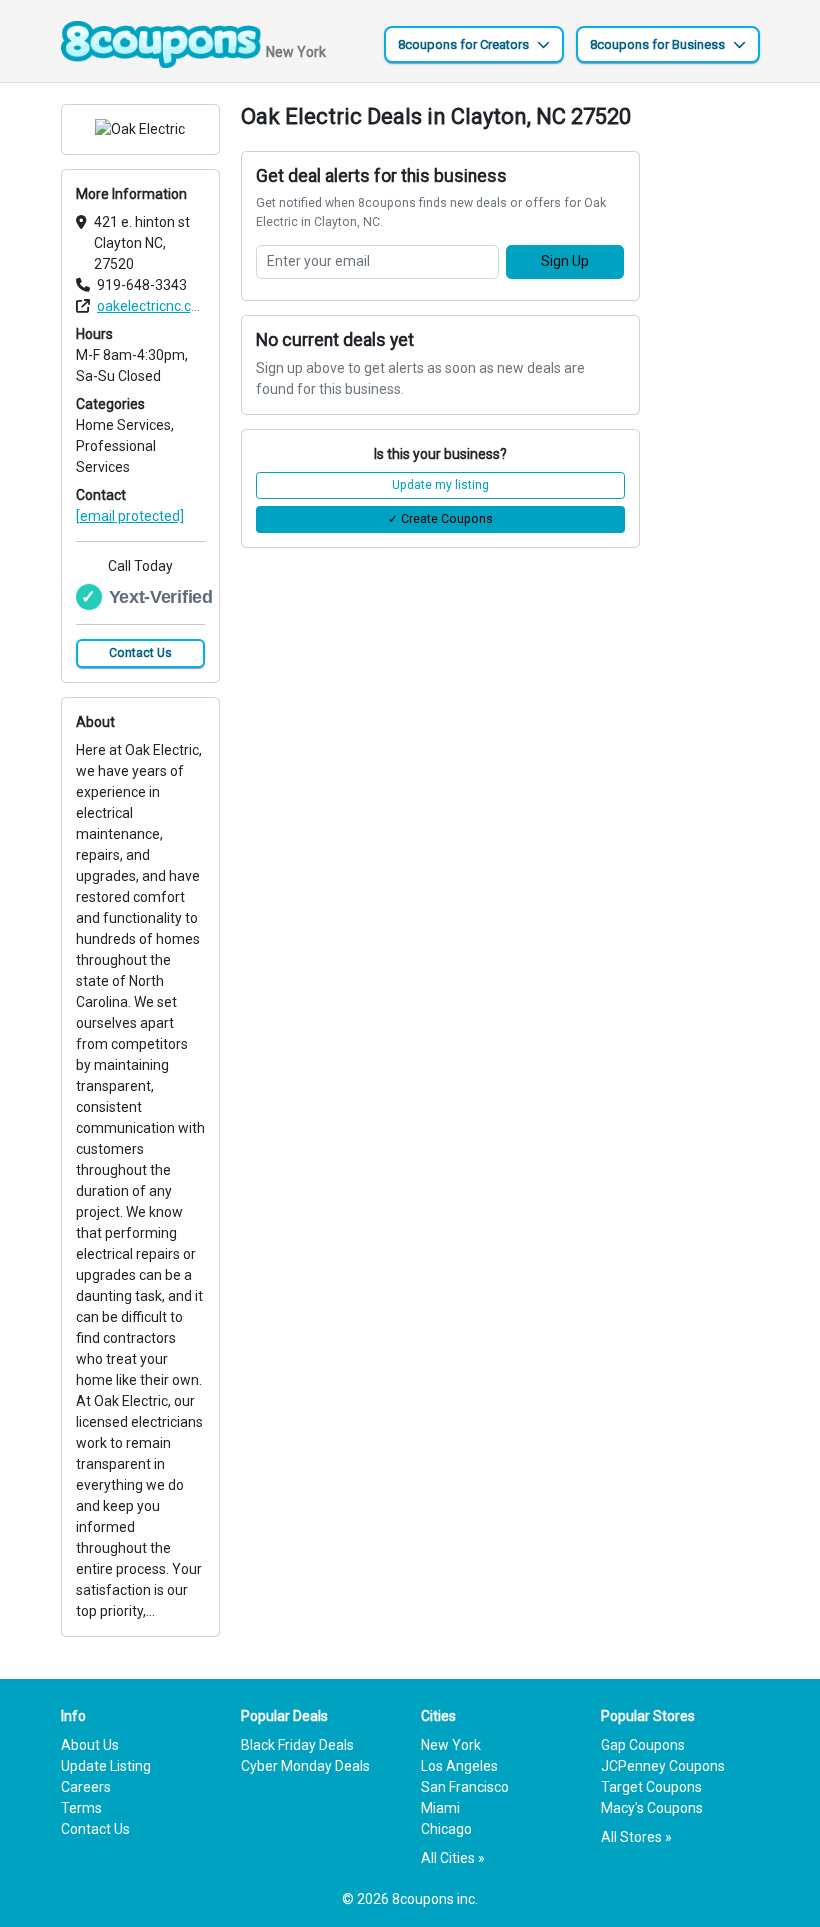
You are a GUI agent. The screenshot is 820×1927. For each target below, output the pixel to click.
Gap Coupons (643, 1745)
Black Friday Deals (297, 1745)
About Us (90, 1745)
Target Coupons (651, 1787)
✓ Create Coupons (440, 519)
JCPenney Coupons (663, 1766)
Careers (86, 1787)
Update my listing (440, 485)
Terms (81, 1808)
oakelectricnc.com (151, 306)
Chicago (446, 1829)
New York (451, 1745)
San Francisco (465, 1787)
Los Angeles (459, 1766)
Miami (440, 1808)
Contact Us (140, 653)
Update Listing (106, 1766)
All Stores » (636, 1837)
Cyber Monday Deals (305, 1766)
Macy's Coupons (652, 1808)
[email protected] (130, 516)
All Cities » (453, 1858)
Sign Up (565, 261)
